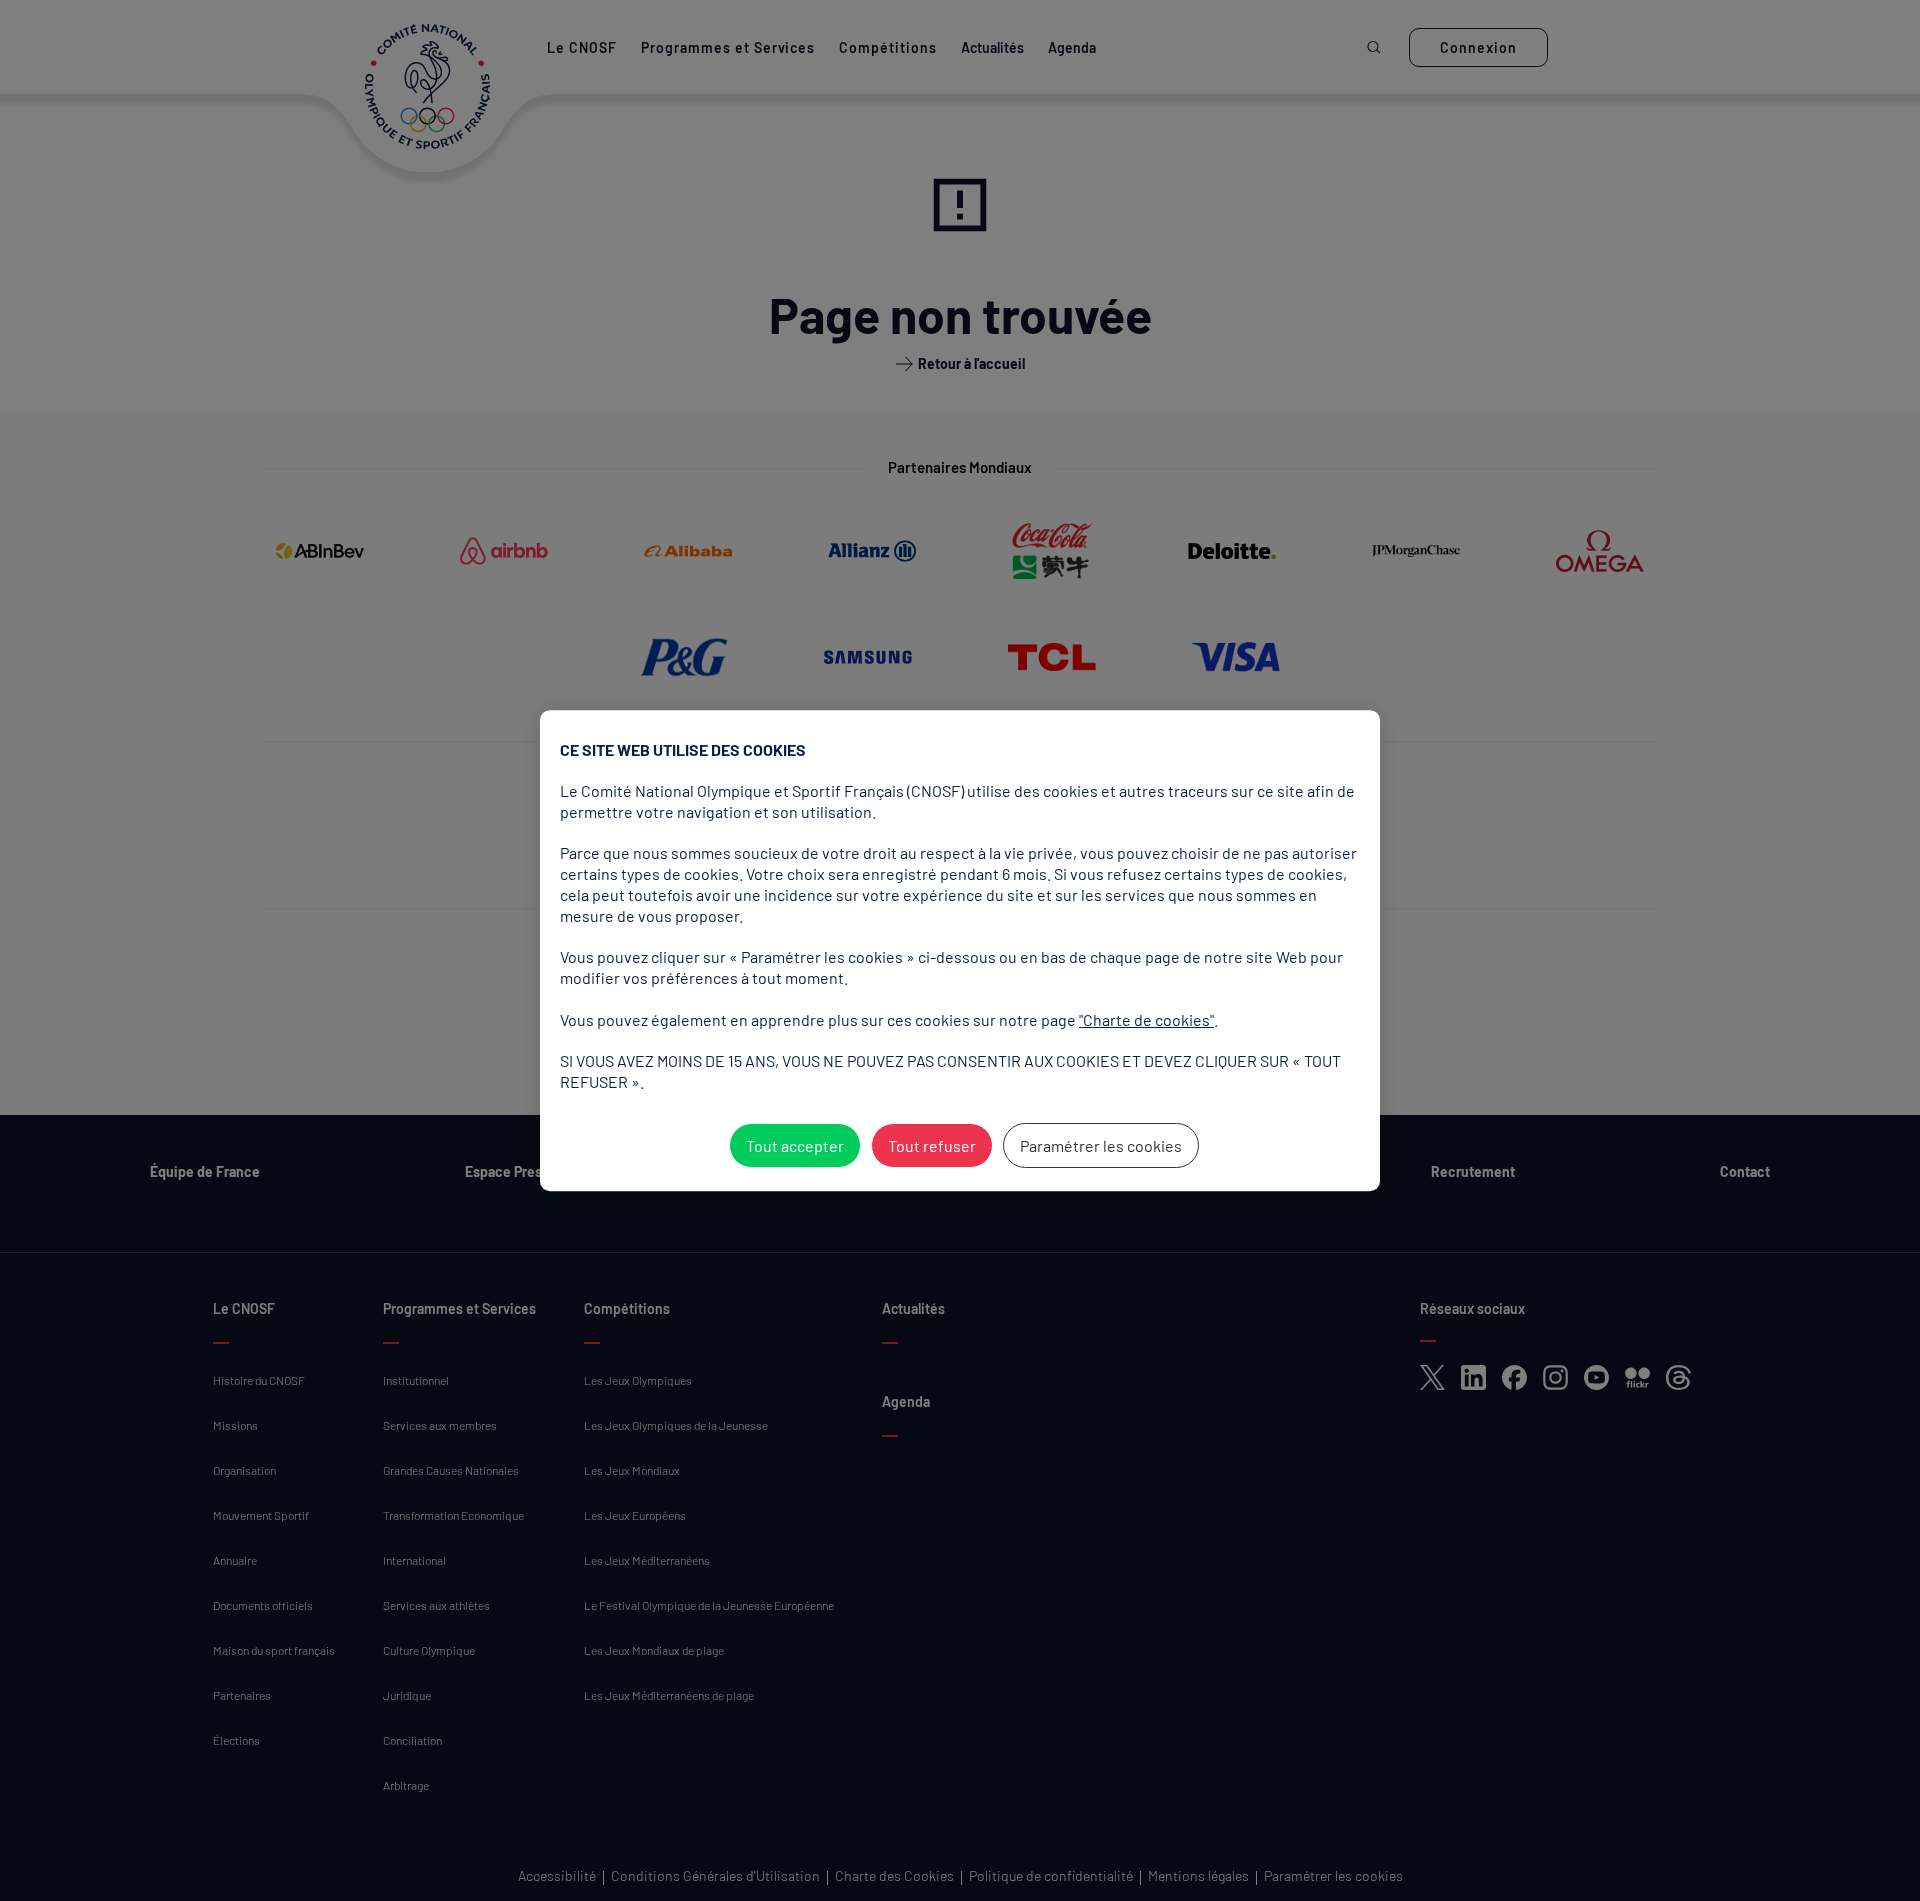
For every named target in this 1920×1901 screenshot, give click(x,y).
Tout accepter (795, 1145)
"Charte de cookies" (1146, 1019)
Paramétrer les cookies (1101, 1145)
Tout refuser (932, 1145)
